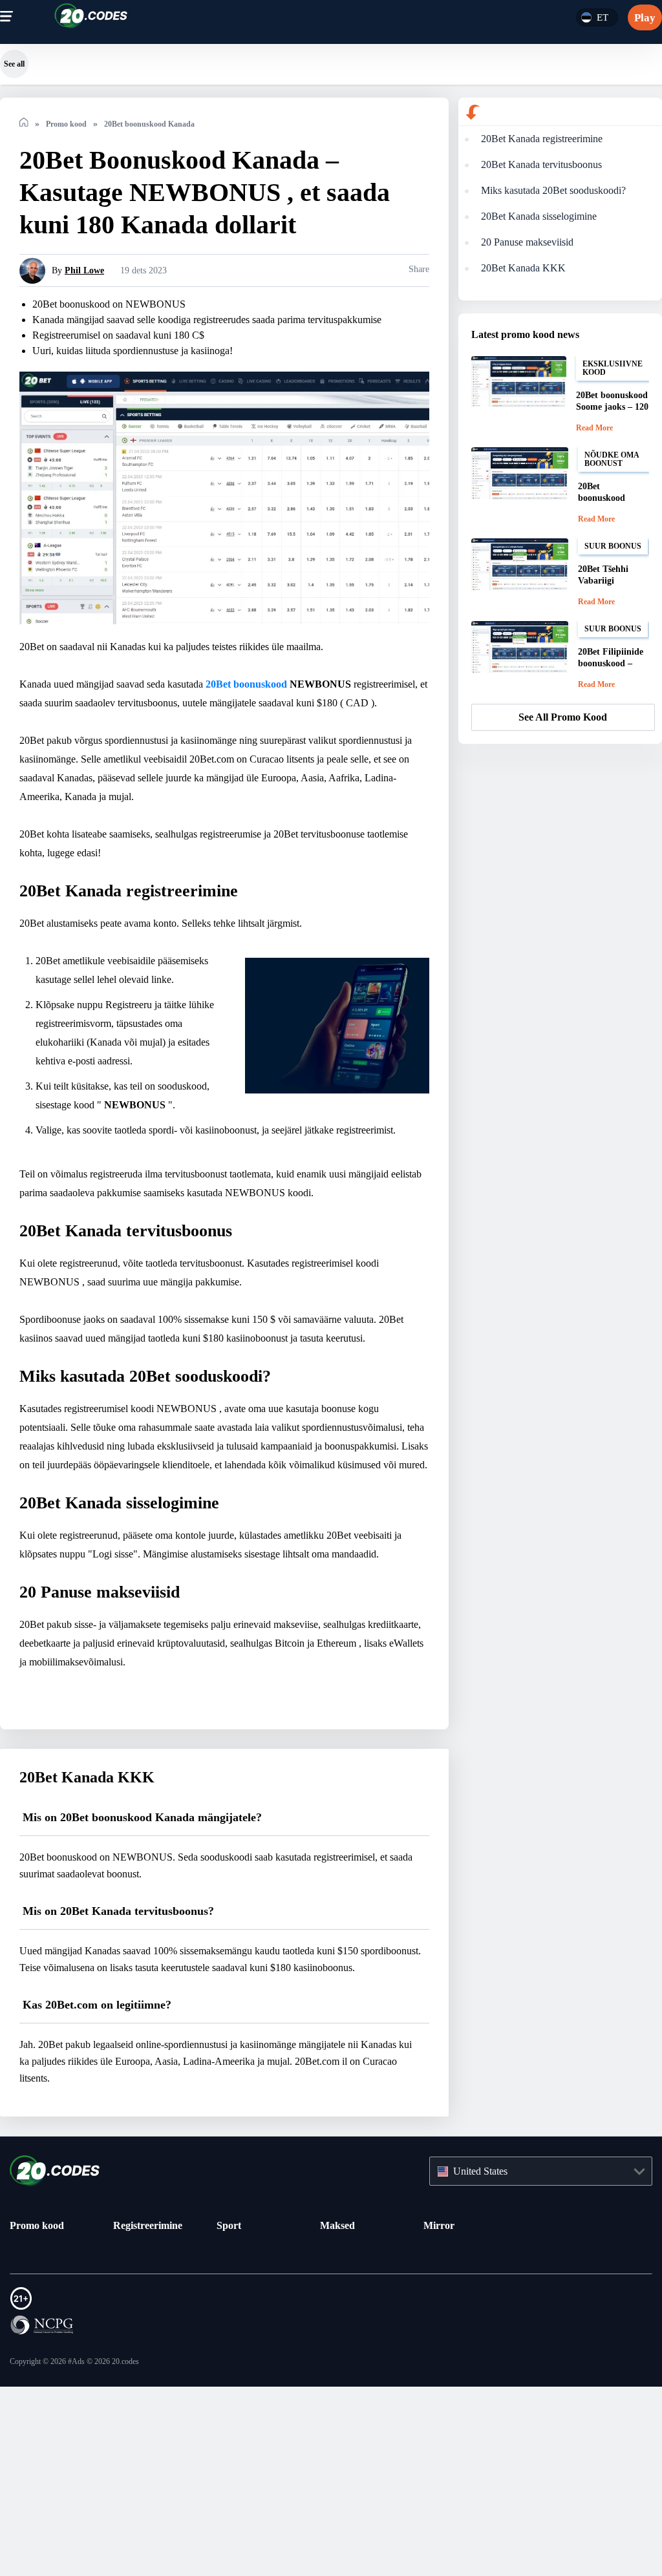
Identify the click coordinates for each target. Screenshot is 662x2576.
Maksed (340, 2389)
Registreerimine (152, 2389)
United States (486, 2335)
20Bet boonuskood (294, 699)
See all (14, 64)
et (602, 17)
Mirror (439, 2389)
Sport (230, 2389)
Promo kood (40, 2389)
